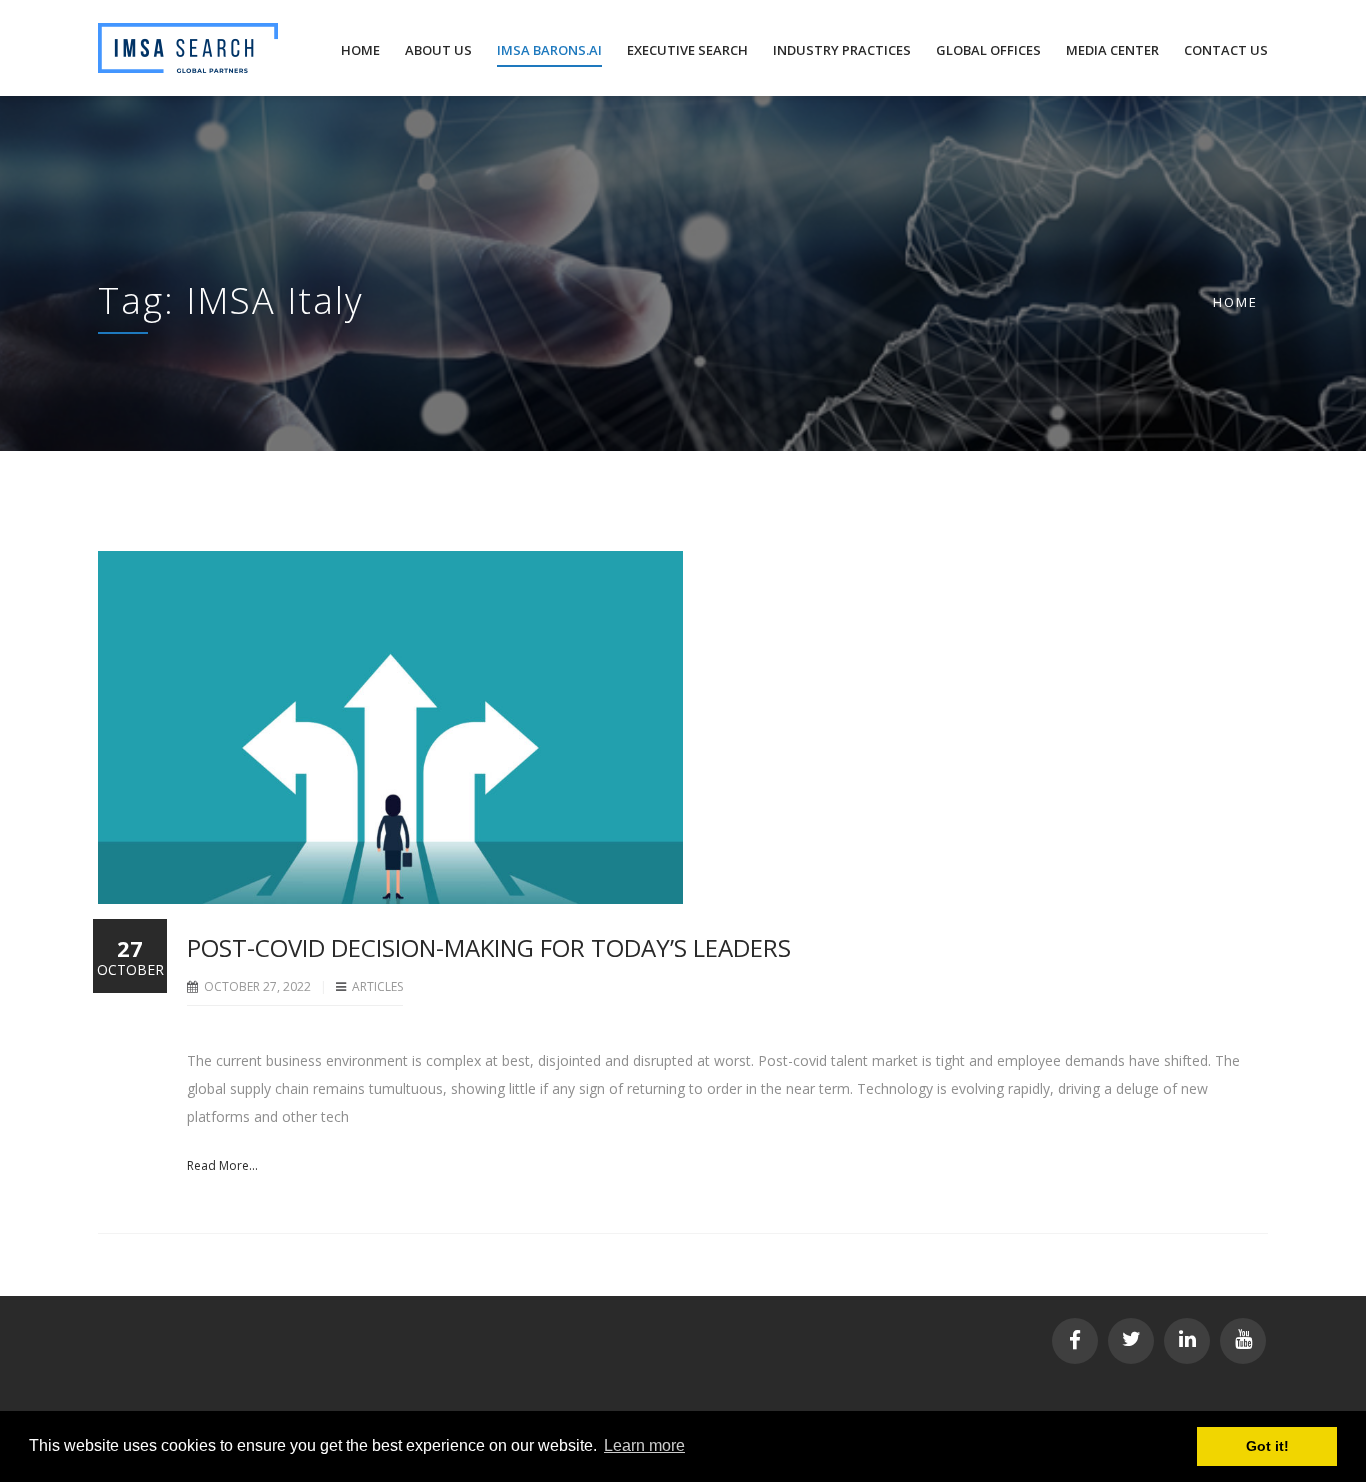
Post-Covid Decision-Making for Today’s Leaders (489, 947)
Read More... (222, 1165)
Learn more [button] (644, 1445)
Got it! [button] (1267, 1446)
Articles (377, 986)
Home (1235, 302)
